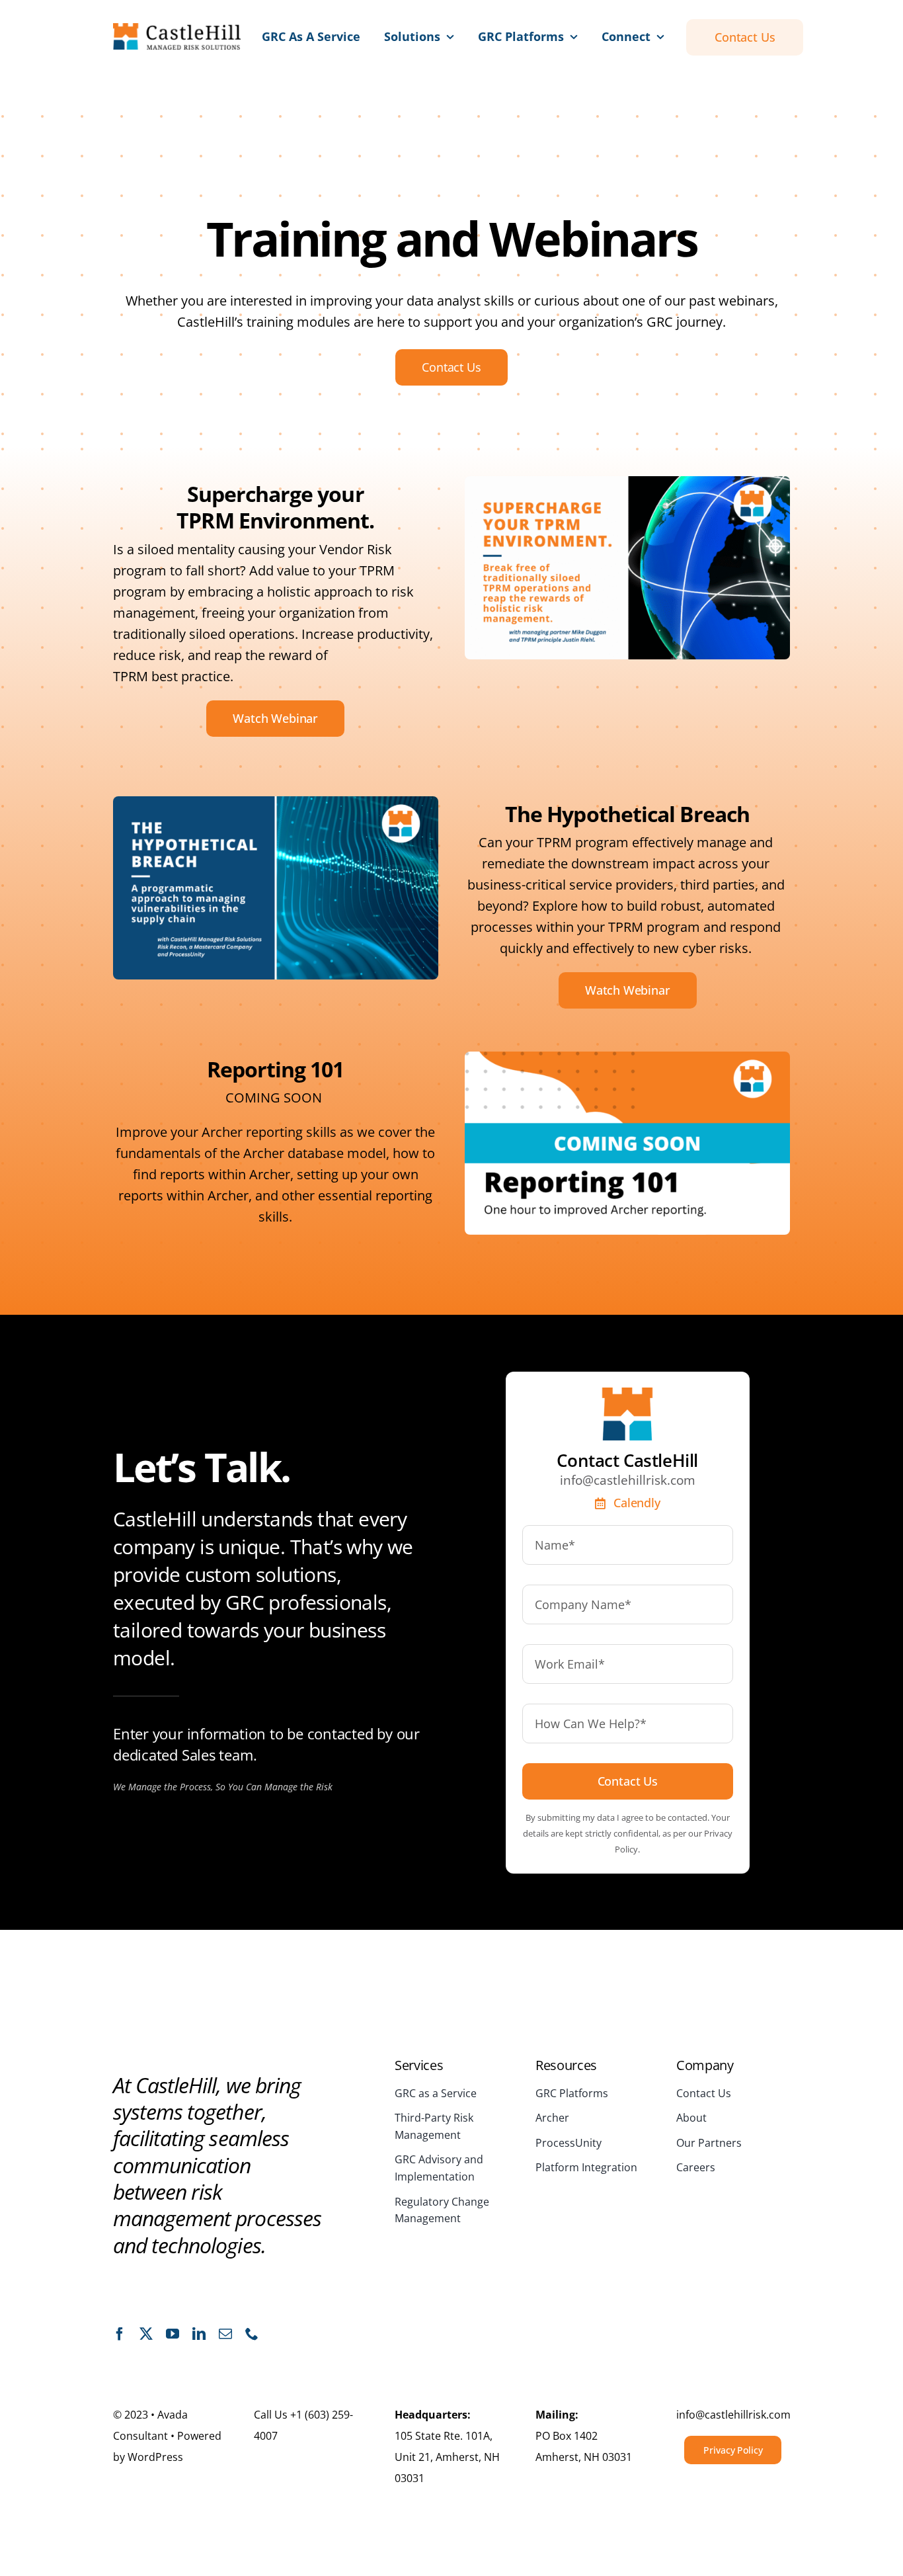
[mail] (225, 2334)
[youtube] (173, 2334)
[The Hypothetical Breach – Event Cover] (276, 803)
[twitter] (146, 2334)
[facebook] (120, 2334)
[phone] (252, 2334)
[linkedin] (199, 2334)
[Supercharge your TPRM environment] (627, 482)
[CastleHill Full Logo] (177, 29)
